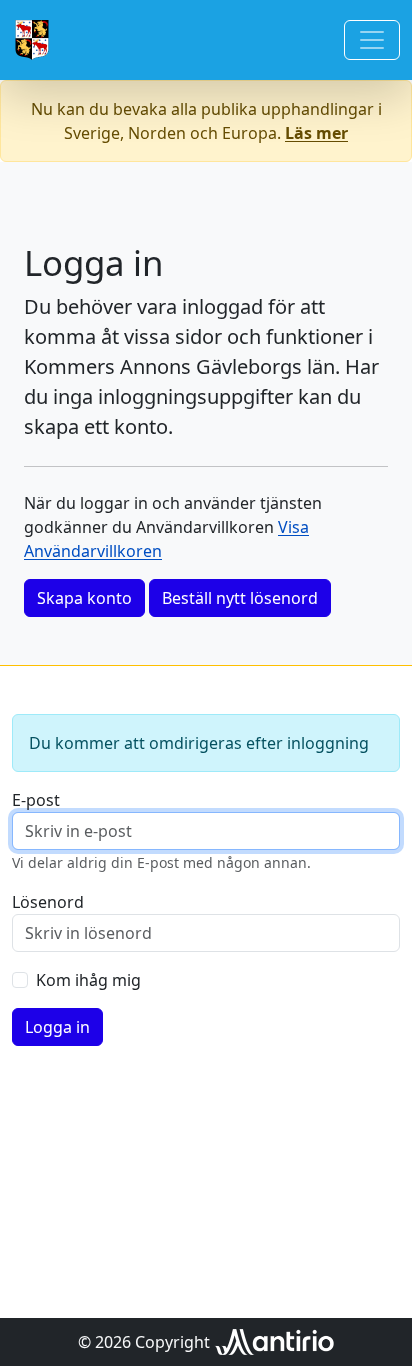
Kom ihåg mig (88, 980)
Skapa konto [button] (84, 598)
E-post (36, 800)
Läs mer (316, 133)
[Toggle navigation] (372, 40)
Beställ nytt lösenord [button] (240, 598)
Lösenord (48, 902)
